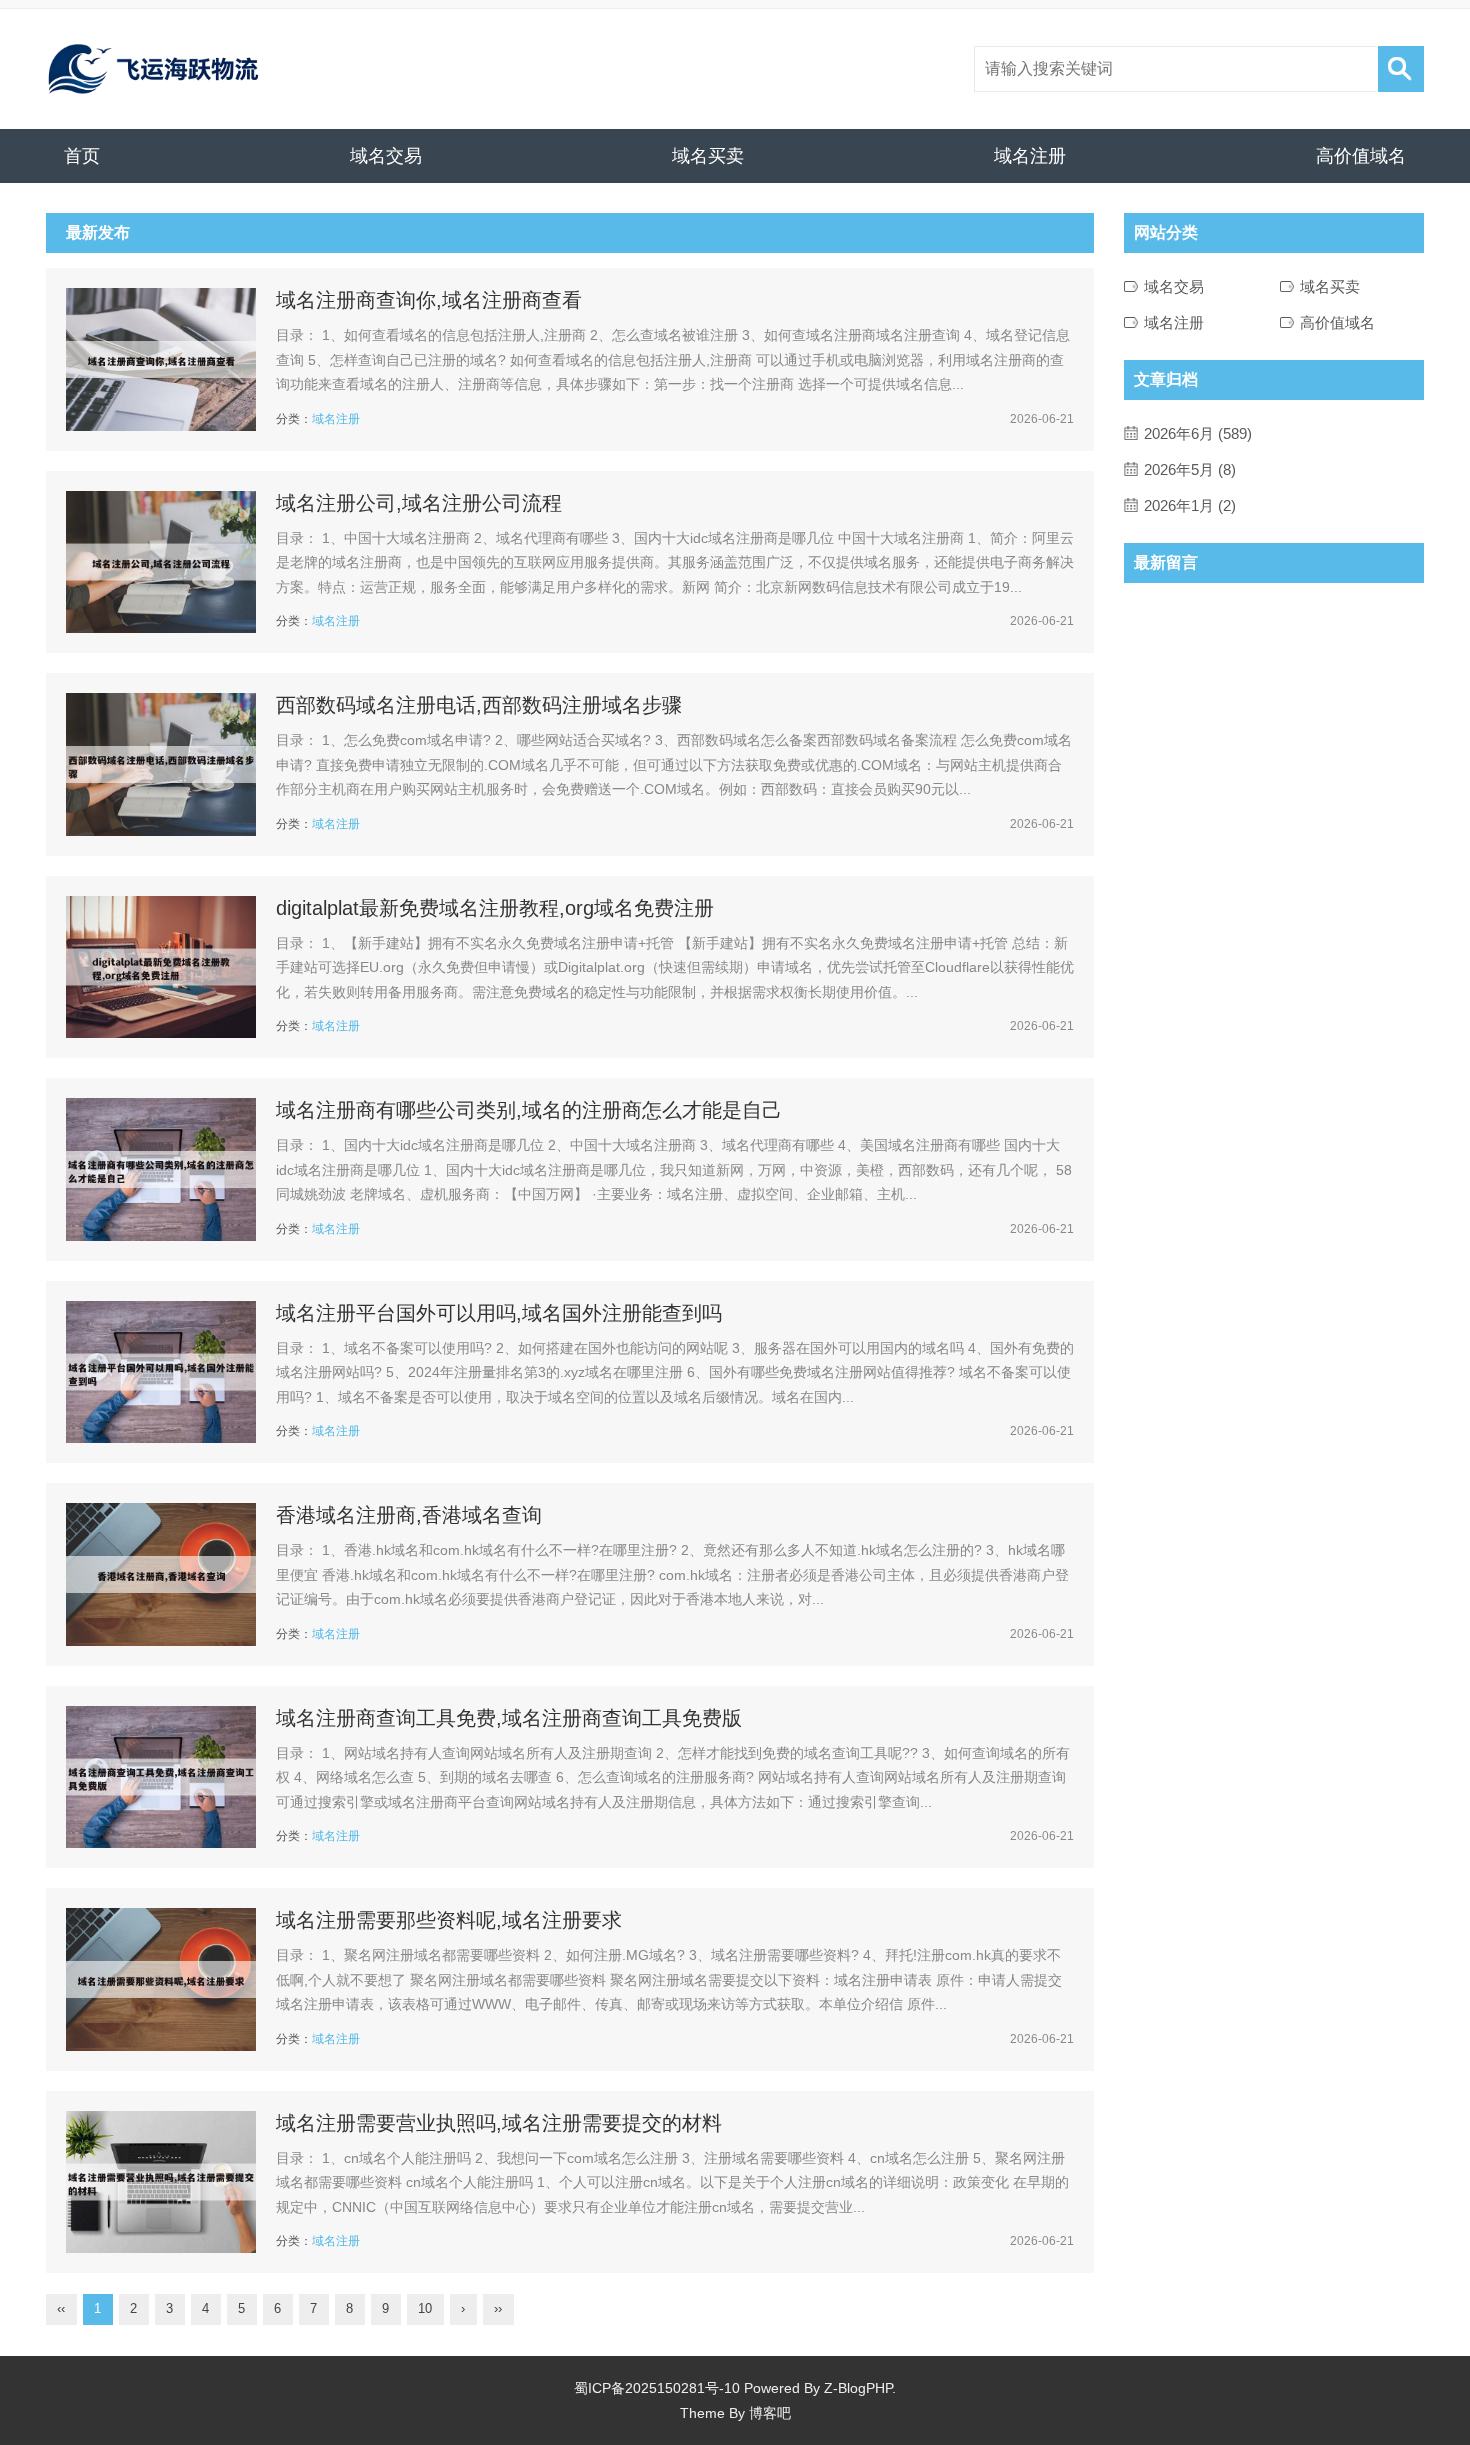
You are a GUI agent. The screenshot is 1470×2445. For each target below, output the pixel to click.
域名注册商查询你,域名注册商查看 (429, 300)
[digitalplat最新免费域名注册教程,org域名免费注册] (161, 967)
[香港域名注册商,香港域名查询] (161, 1574)
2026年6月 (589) (1198, 433)
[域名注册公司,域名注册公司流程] (161, 562)
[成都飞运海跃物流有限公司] (153, 69)
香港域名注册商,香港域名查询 (409, 1515)
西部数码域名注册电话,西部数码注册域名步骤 (479, 705)
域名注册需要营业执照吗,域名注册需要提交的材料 (499, 2123)
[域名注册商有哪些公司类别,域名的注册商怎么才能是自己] (161, 1169)
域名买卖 (708, 156)
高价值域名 (1361, 156)
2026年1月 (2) (1190, 505)
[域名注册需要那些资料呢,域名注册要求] (161, 1979)
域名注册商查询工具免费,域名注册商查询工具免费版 (509, 1718)
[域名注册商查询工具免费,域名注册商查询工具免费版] (161, 1777)
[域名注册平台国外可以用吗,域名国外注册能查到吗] (161, 1372)
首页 (82, 156)
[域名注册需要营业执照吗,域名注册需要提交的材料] (161, 2182)
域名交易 (386, 156)
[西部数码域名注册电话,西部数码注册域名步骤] (161, 764)
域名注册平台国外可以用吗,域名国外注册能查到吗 (499, 1313)
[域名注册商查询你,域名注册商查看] (161, 359)
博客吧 (770, 2413)
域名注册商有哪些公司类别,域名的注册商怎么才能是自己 (529, 1110)
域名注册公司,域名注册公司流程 (419, 503)
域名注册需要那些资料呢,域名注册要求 (449, 1920)
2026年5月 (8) (1190, 469)
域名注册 (1030, 156)
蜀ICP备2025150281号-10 (657, 2388)
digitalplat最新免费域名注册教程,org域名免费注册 (495, 908)
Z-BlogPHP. (860, 2388)
